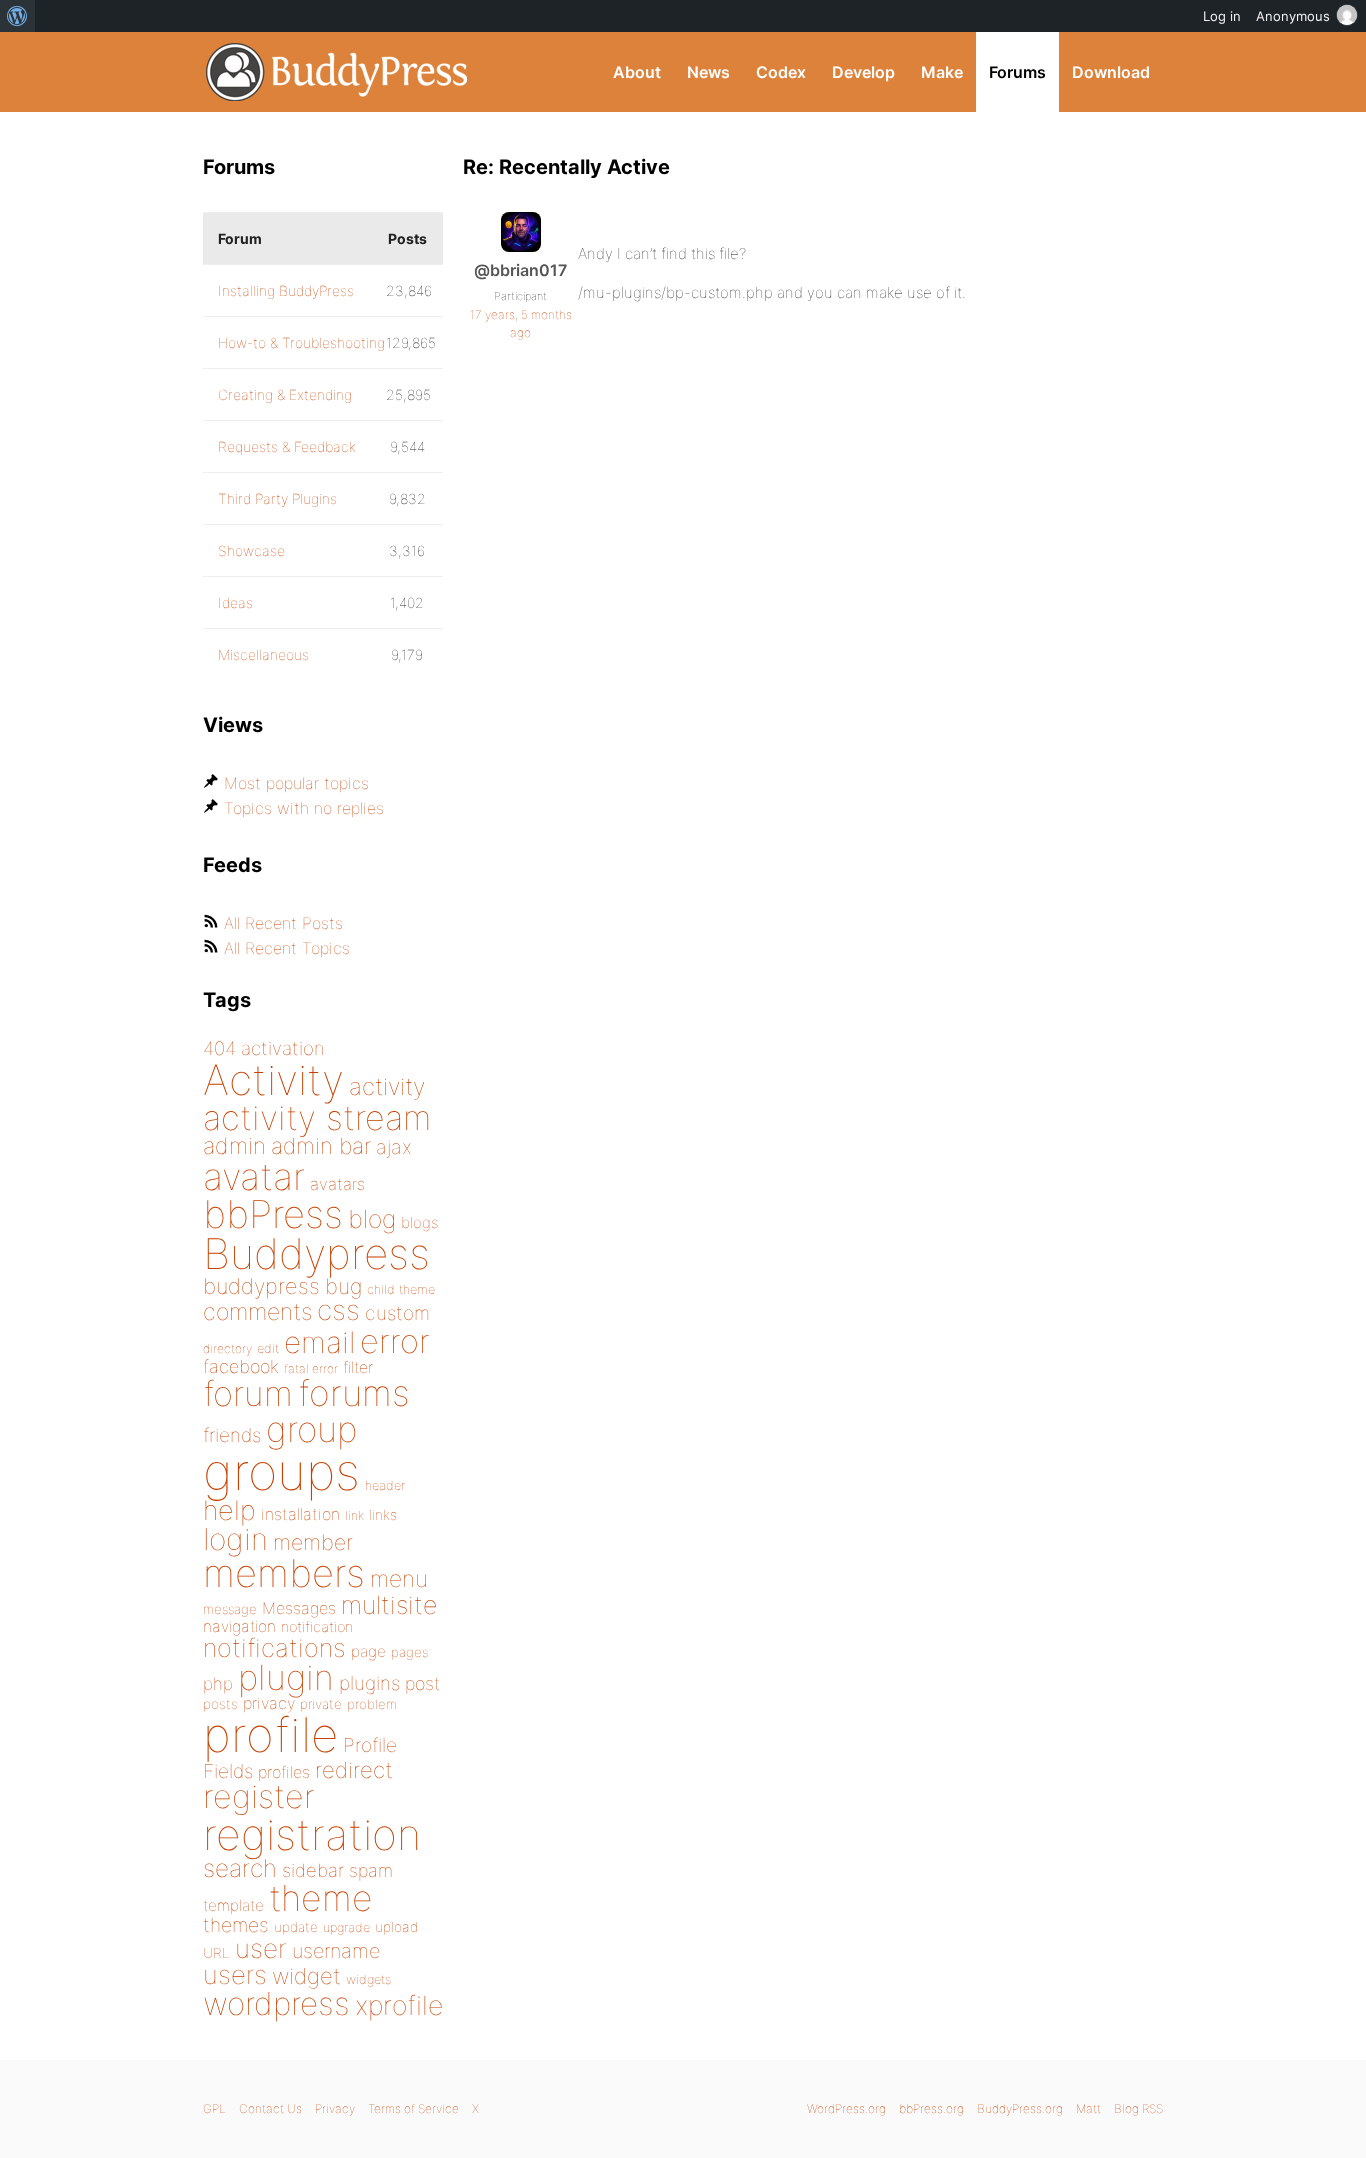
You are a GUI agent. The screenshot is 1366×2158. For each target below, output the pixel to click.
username (336, 1951)
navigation (239, 1626)
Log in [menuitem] (1222, 16)
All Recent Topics (287, 948)
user (261, 1948)
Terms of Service (413, 2108)
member (313, 1542)
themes (236, 1925)
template (233, 1905)
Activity (273, 1079)
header (385, 1485)
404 (219, 1048)
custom (397, 1313)
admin (234, 1146)
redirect (354, 1770)
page (368, 1651)
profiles (284, 1772)
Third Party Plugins (277, 498)
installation (300, 1514)
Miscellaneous (263, 654)
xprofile (399, 2005)
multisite (389, 1605)
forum (248, 1393)
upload (396, 1927)
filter (358, 1367)
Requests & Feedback (287, 446)
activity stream (317, 1117)
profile (270, 1735)
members (284, 1573)
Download (1111, 72)
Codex (781, 72)
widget (306, 1976)
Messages (299, 1608)
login (235, 1539)
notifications (274, 1647)
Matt (1088, 2108)
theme (321, 1898)
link (354, 1515)
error (395, 1341)
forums (354, 1393)
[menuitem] (17, 16)
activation (283, 1048)
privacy (269, 1703)
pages (409, 1652)
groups (281, 1471)
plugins (369, 1683)
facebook (241, 1366)
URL (216, 1953)
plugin (286, 1677)
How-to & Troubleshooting (301, 342)
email (319, 1342)
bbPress (273, 1214)
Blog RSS (1138, 2108)
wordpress (276, 2003)
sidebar (313, 1870)
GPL (214, 2108)
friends (232, 1435)
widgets (368, 1979)
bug (343, 1286)
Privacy (335, 2108)
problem (372, 1704)
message (230, 1609)
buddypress (261, 1286)
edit (268, 1348)
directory (227, 1348)
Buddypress (316, 1253)
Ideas (235, 602)
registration (312, 1834)
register (259, 1796)
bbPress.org (931, 2108)
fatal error (311, 1368)
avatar (254, 1176)
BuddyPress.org (337, 72)
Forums (1017, 72)
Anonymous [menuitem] (1293, 16)
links (383, 1514)
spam (371, 1870)
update (296, 1927)
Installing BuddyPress (286, 290)
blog (372, 1219)
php (218, 1683)
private (321, 1704)
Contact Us (270, 2108)
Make (942, 72)
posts (220, 1704)
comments (257, 1311)
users (235, 1974)
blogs (419, 1222)
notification (317, 1627)
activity (387, 1086)
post (422, 1683)
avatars (337, 1184)
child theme (401, 1289)
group (311, 1429)
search (240, 1868)
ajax (394, 1147)
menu (399, 1579)
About (637, 72)
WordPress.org (846, 2108)
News (708, 72)
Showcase (251, 550)
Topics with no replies (304, 808)
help (229, 1510)
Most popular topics (296, 783)
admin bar (321, 1145)
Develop (863, 72)
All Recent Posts (283, 923)
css (338, 1310)
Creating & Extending (285, 394)
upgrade (346, 1927)
